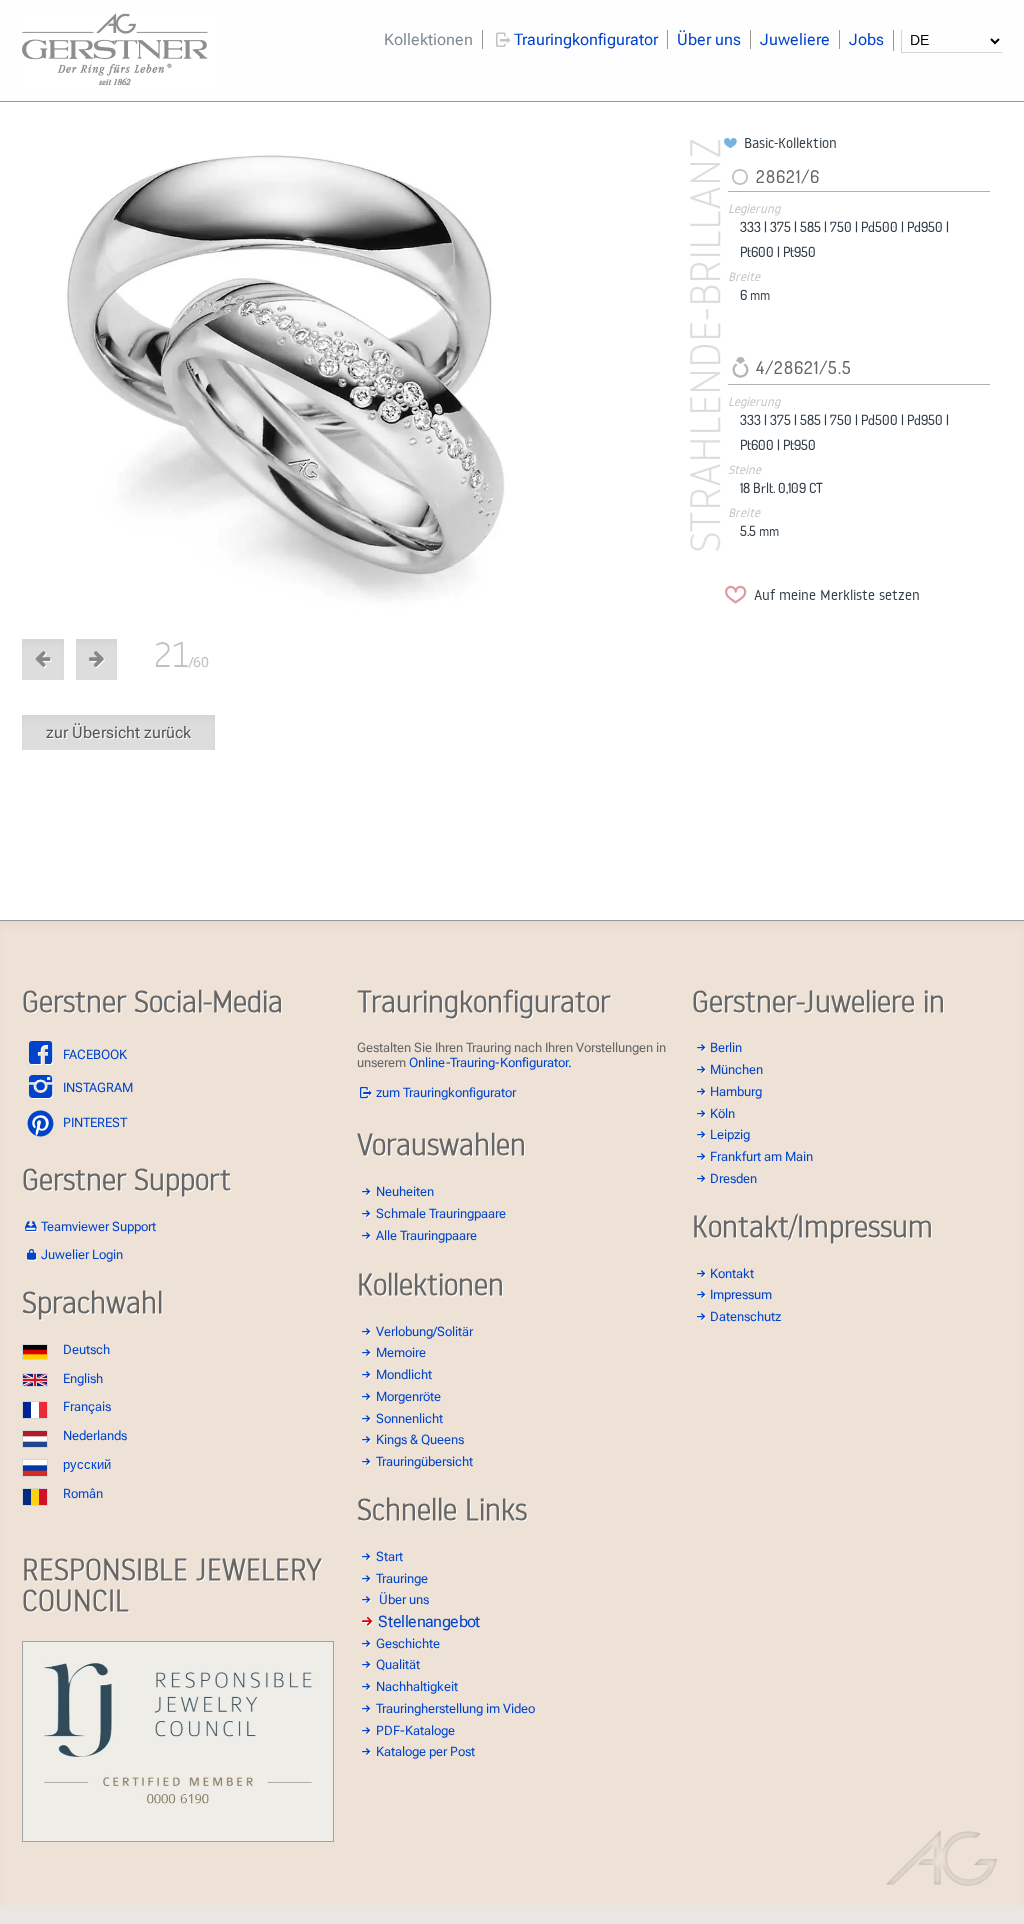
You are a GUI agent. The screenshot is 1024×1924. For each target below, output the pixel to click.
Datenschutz (745, 1316)
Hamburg (736, 1091)
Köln (722, 1113)
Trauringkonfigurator (586, 39)
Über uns (709, 39)
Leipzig (730, 1134)
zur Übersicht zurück (118, 732)
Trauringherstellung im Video (455, 1708)
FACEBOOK (93, 1054)
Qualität (398, 1664)
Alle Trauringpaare (426, 1235)
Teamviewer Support (98, 1226)
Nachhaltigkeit (417, 1686)
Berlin (726, 1047)
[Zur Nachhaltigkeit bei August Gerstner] (178, 1837)
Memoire (401, 1352)
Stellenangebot (429, 1621)
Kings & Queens (420, 1439)
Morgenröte (408, 1396)
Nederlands (95, 1435)
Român (83, 1493)
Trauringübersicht (424, 1461)
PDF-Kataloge (415, 1730)
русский (87, 1464)
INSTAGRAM (96, 1087)
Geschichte (408, 1643)
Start (389, 1556)
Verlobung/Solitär (424, 1331)
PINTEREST (93, 1122)
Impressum (741, 1294)
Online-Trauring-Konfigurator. (490, 1062)
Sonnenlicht (409, 1418)
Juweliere (795, 39)
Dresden (733, 1178)
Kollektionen (428, 39)
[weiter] (369, 375)
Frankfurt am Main (761, 1156)
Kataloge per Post (425, 1751)
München (736, 1069)
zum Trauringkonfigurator (446, 1092)
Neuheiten (405, 1191)
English (83, 1378)
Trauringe (402, 1578)
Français (87, 1406)
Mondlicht (404, 1374)
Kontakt (732, 1273)
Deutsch (86, 1349)
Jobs (866, 39)
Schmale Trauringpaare (441, 1213)
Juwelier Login (82, 1254)
